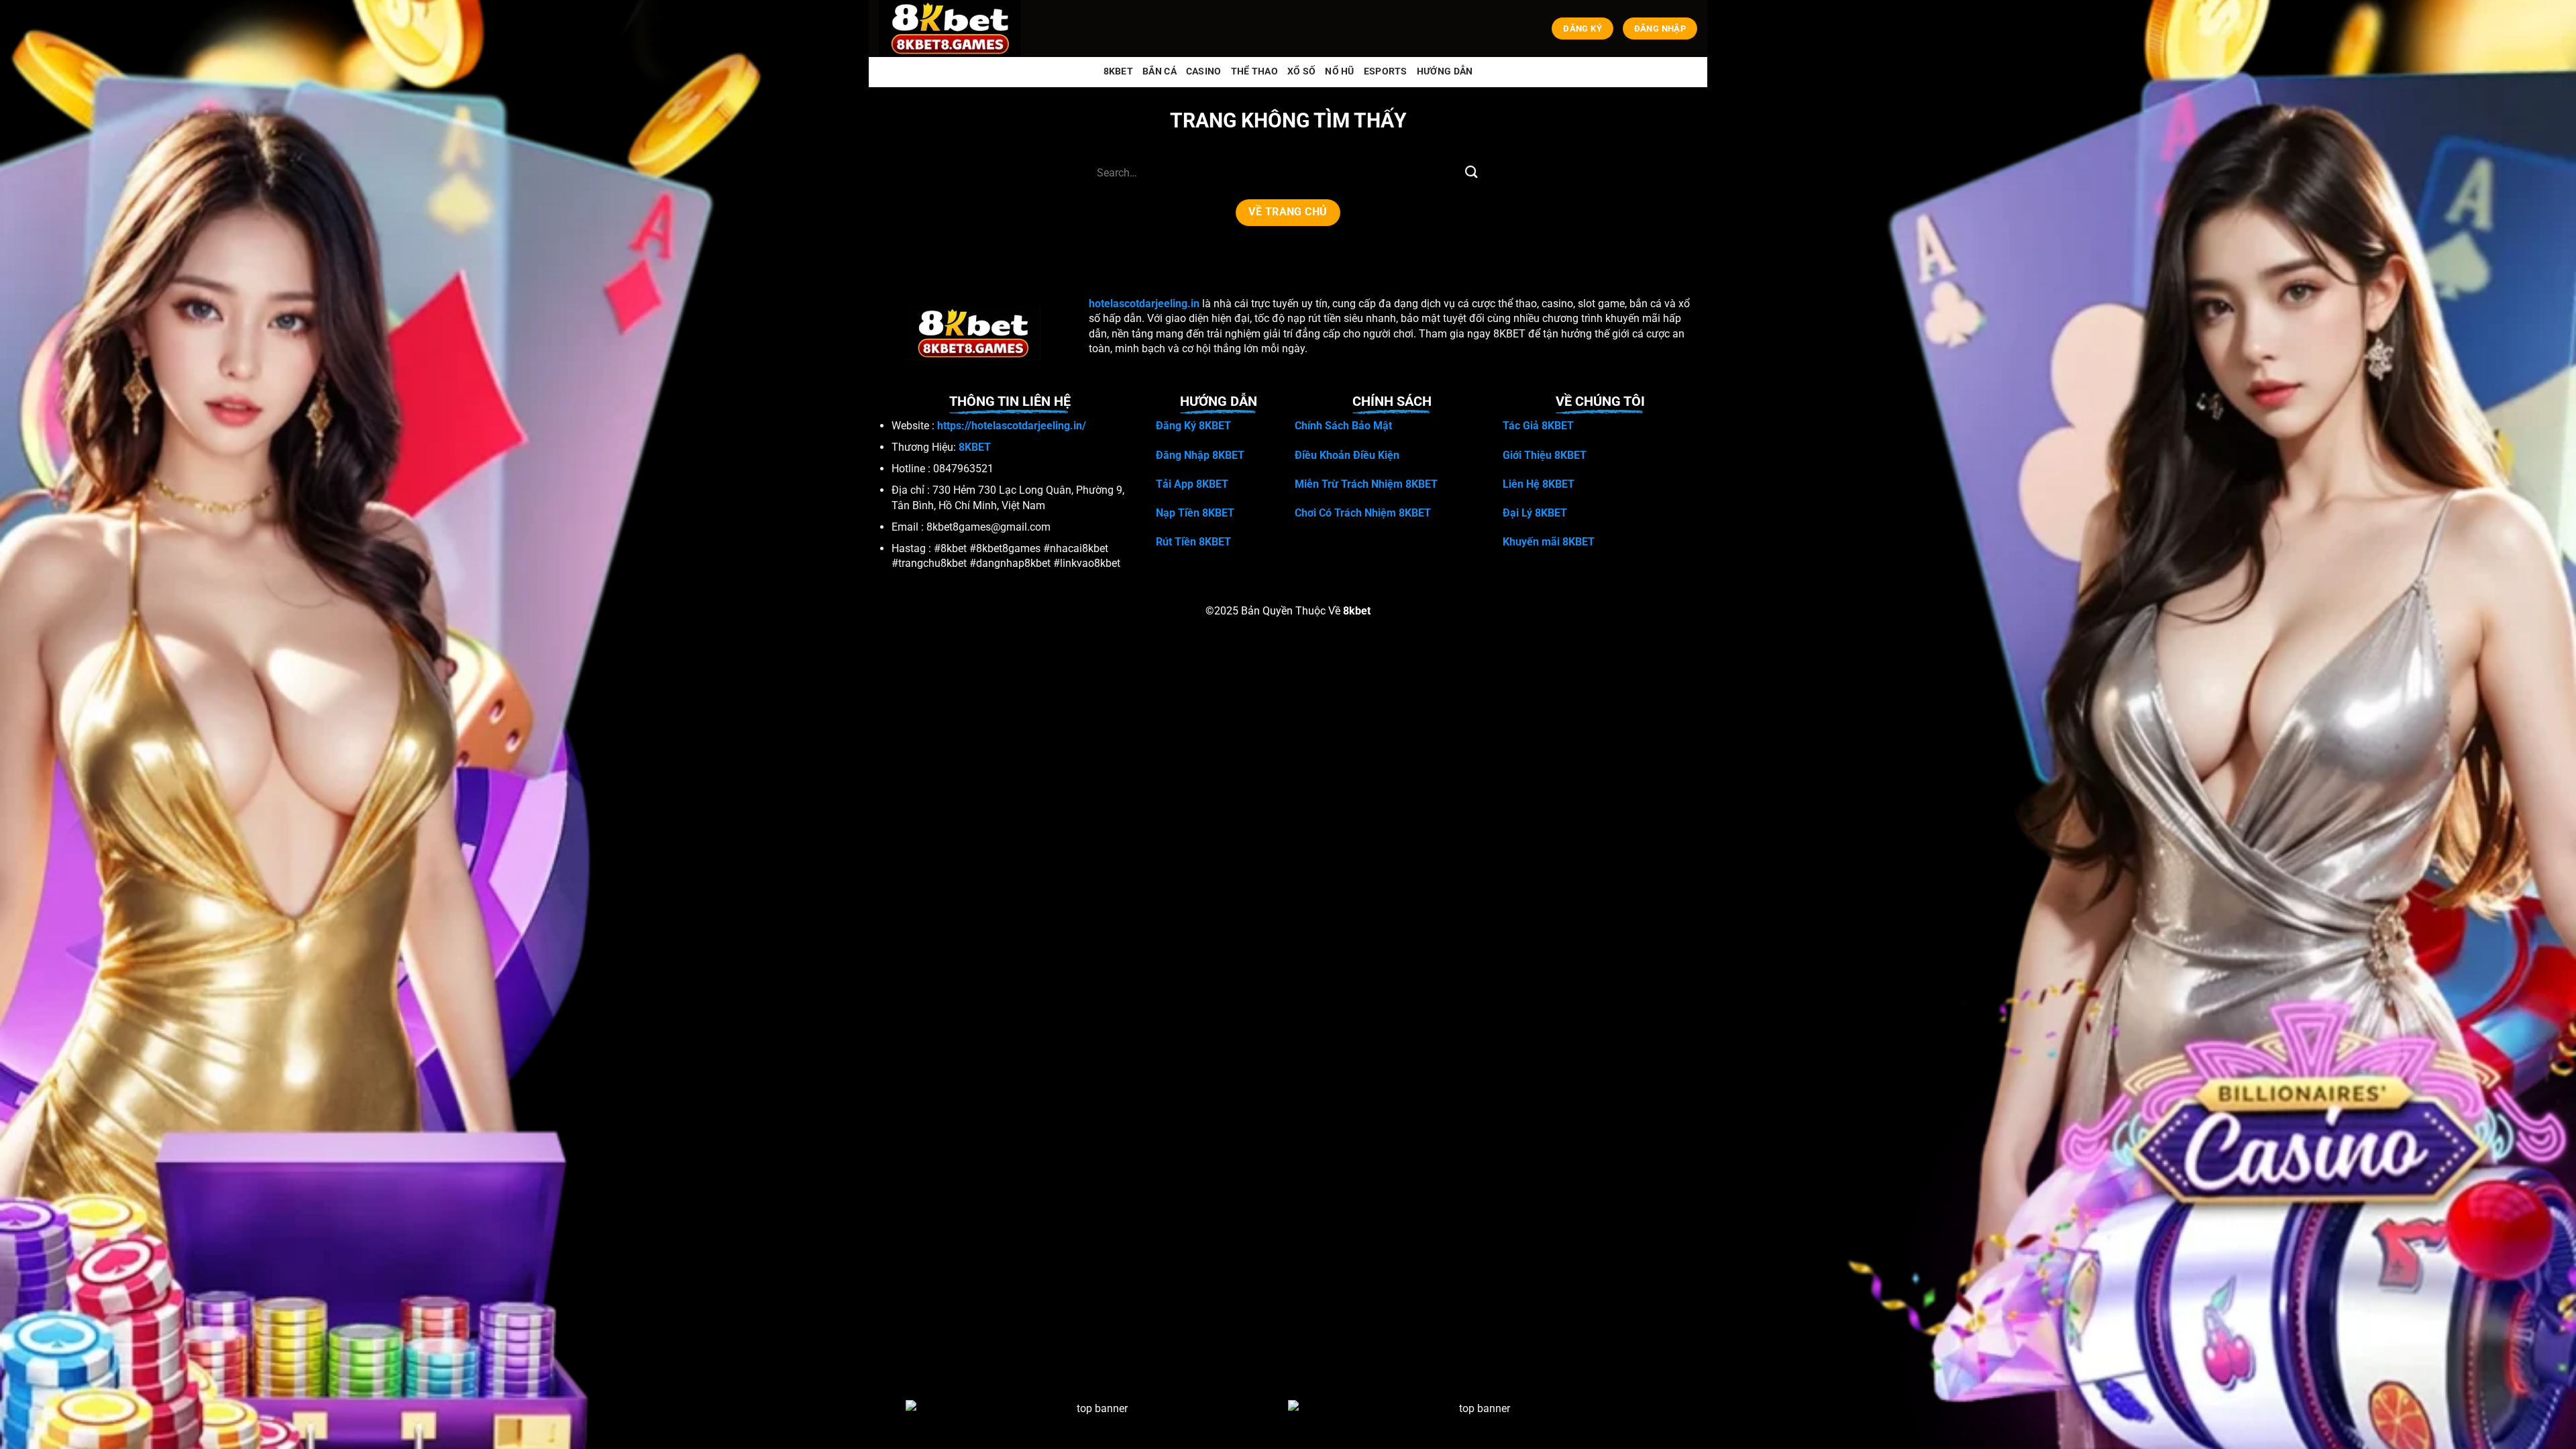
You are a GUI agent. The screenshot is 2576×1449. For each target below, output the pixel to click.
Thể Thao (1254, 71)
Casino (1204, 71)
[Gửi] (1471, 173)
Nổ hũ (1339, 71)
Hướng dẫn (1445, 71)
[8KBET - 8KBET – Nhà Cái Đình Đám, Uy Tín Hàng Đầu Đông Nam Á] (953, 29)
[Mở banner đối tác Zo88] (1479, 1428)
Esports (1386, 71)
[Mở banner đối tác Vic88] (1097, 1428)
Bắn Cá (1160, 71)
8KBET (1118, 71)
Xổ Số (1301, 71)
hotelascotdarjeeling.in (1144, 304)
